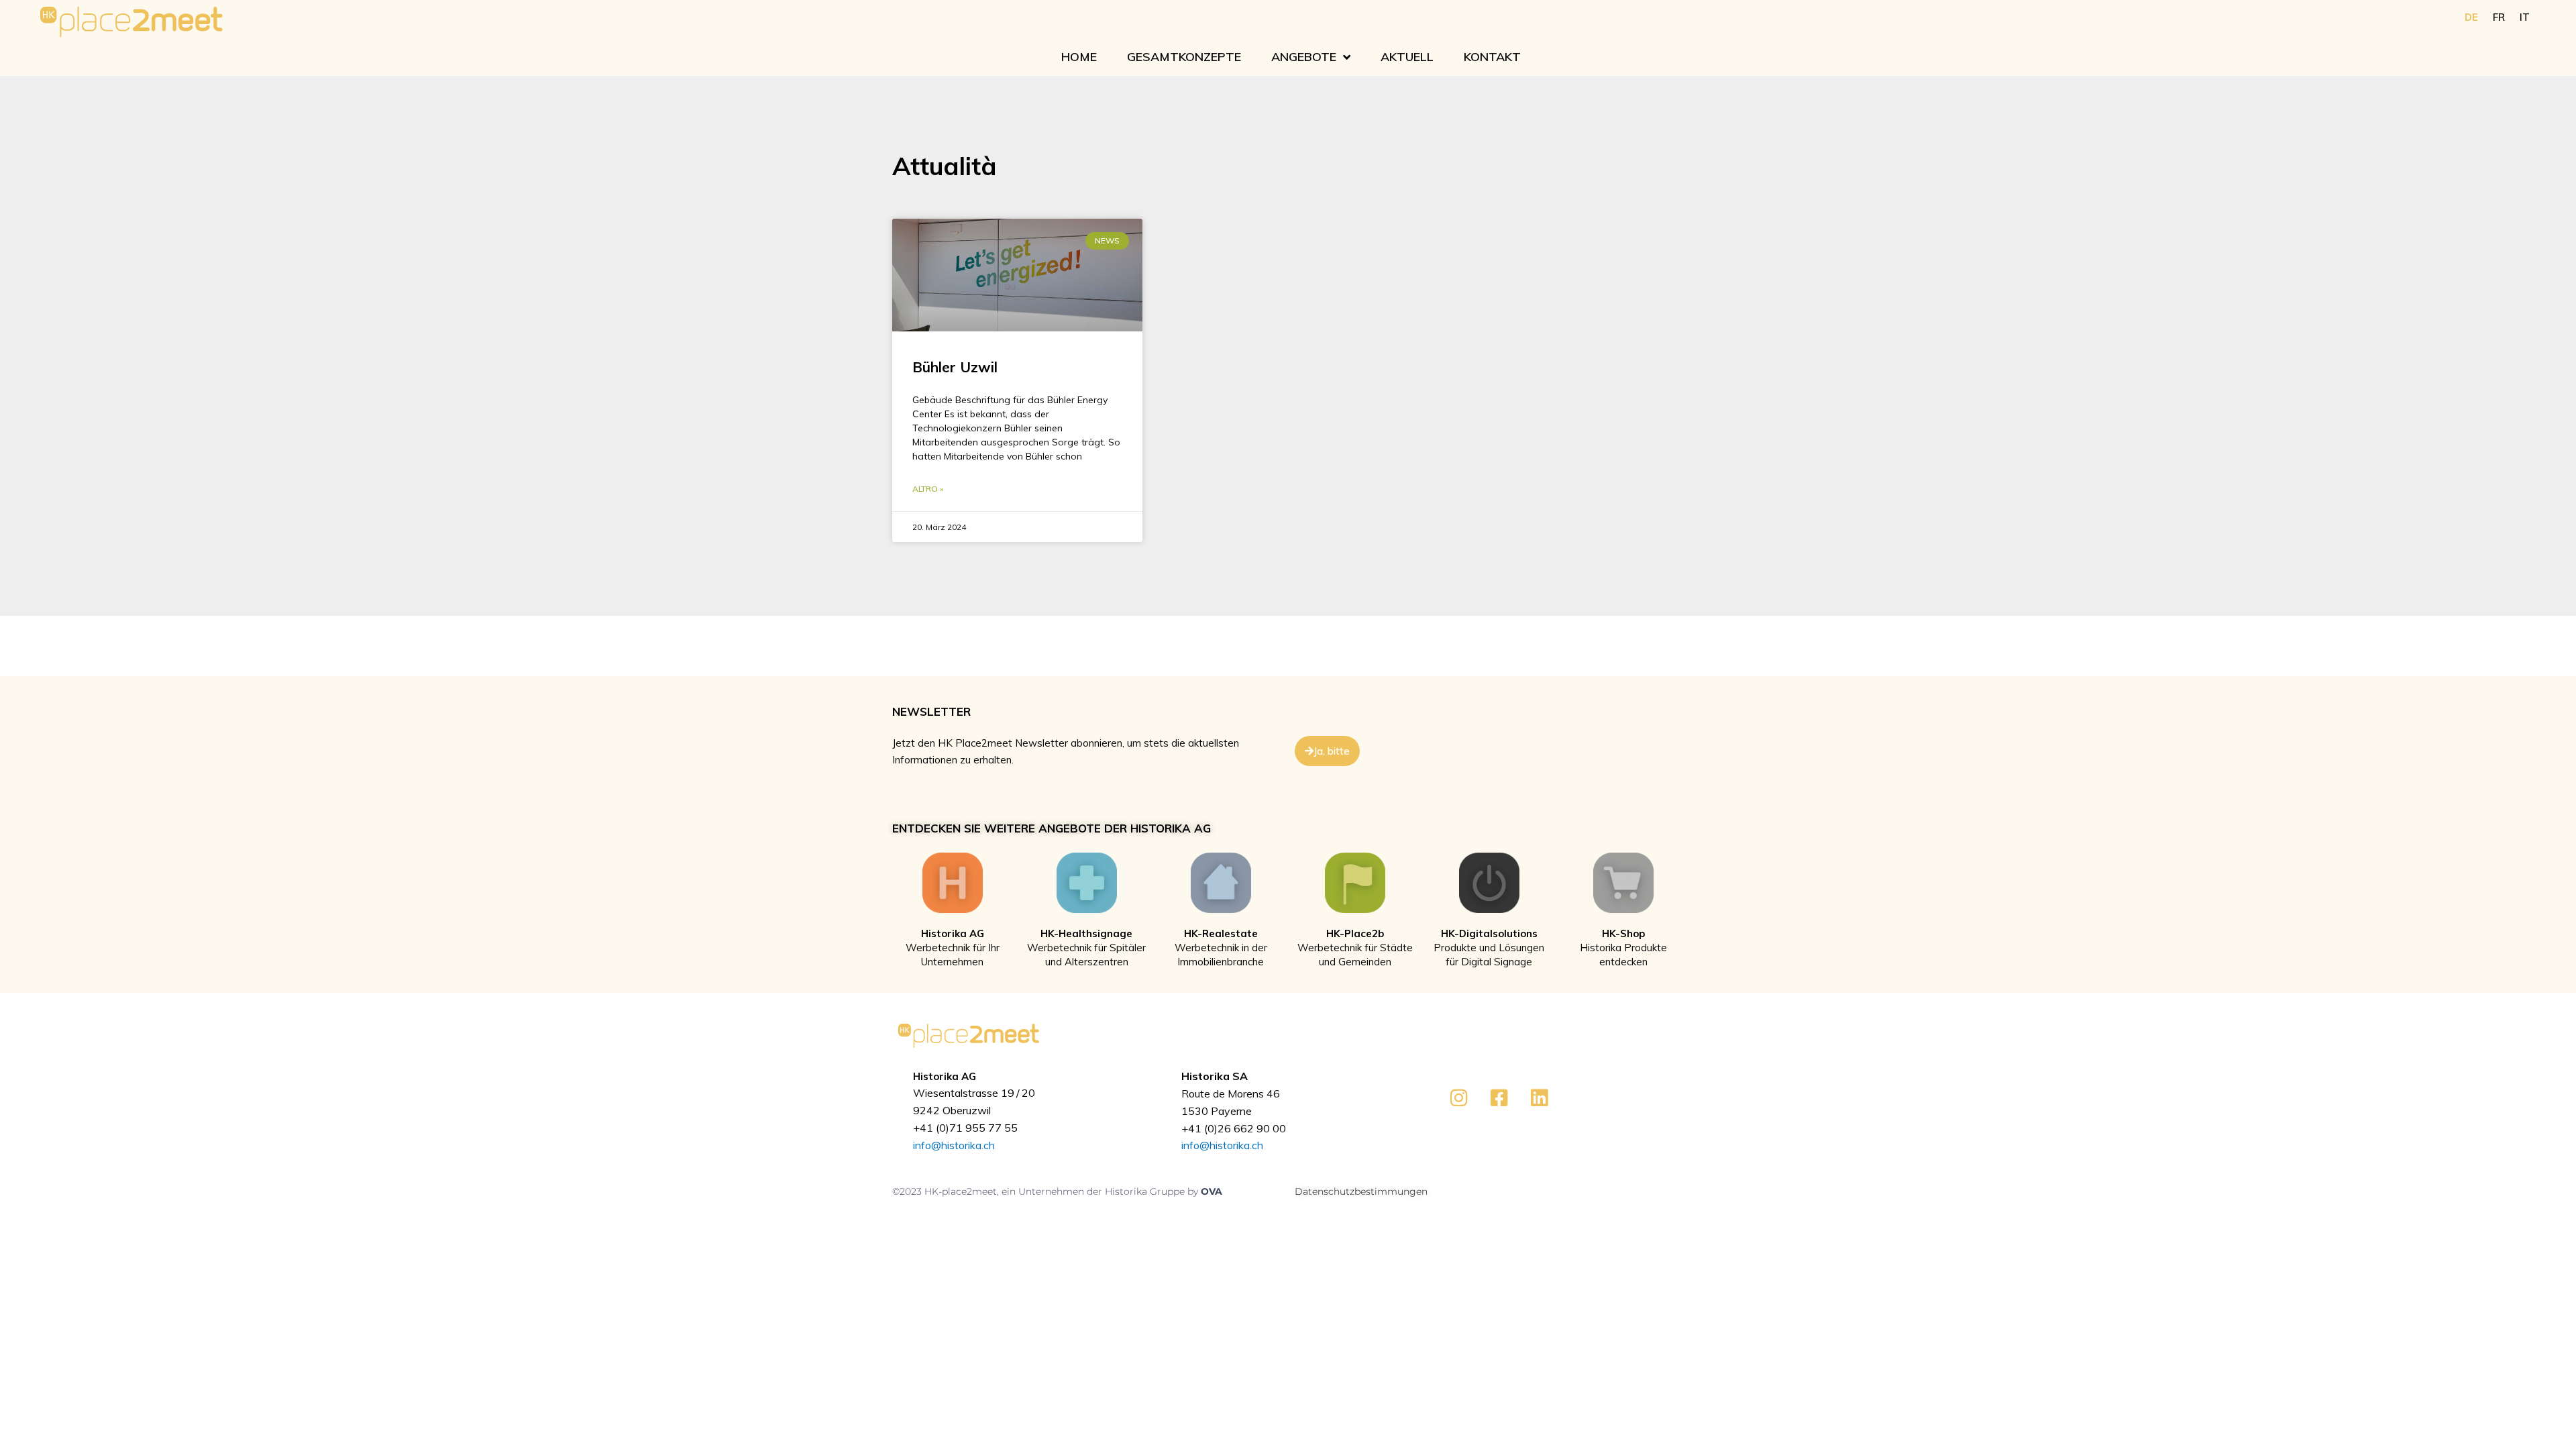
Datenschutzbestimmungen (1361, 1191)
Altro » (928, 489)
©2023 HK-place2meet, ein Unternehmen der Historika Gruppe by (1046, 1191)
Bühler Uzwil (955, 367)
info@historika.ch (954, 1145)
